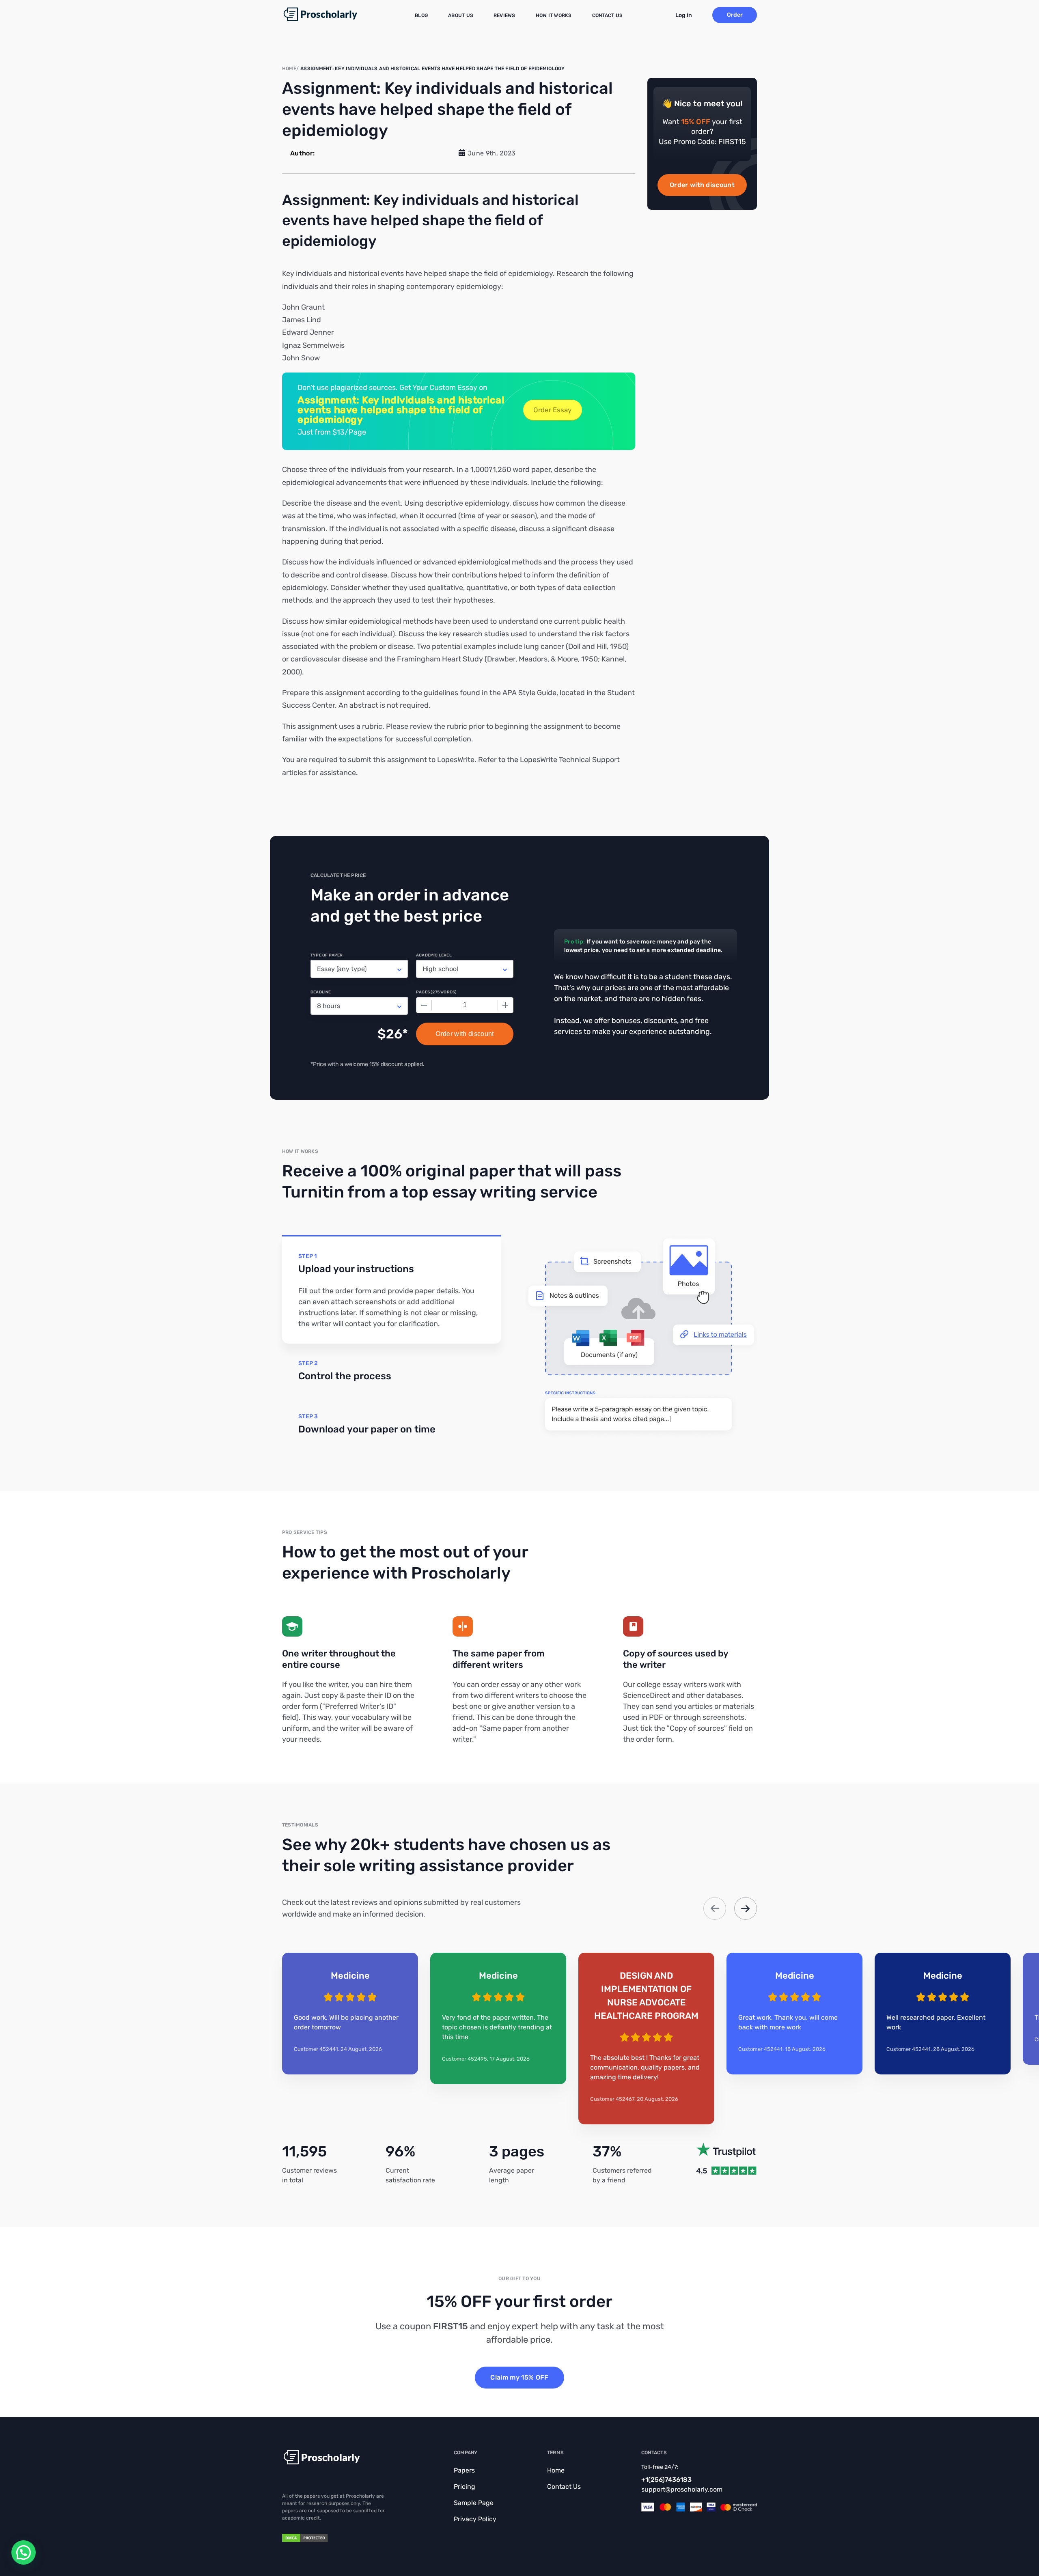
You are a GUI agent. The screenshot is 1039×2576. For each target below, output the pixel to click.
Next (746, 1908)
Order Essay (552, 410)
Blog (421, 15)
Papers (464, 2470)
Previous (715, 1908)
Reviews (504, 15)
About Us (461, 15)
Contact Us (607, 15)
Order (735, 15)
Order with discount (702, 185)
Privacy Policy (475, 2519)
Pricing (465, 2487)
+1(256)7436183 (666, 2480)
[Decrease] (424, 1005)
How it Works (554, 15)
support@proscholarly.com (682, 2489)
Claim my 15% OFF (519, 2377)
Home (556, 2470)
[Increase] (505, 1005)
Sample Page (474, 2503)
